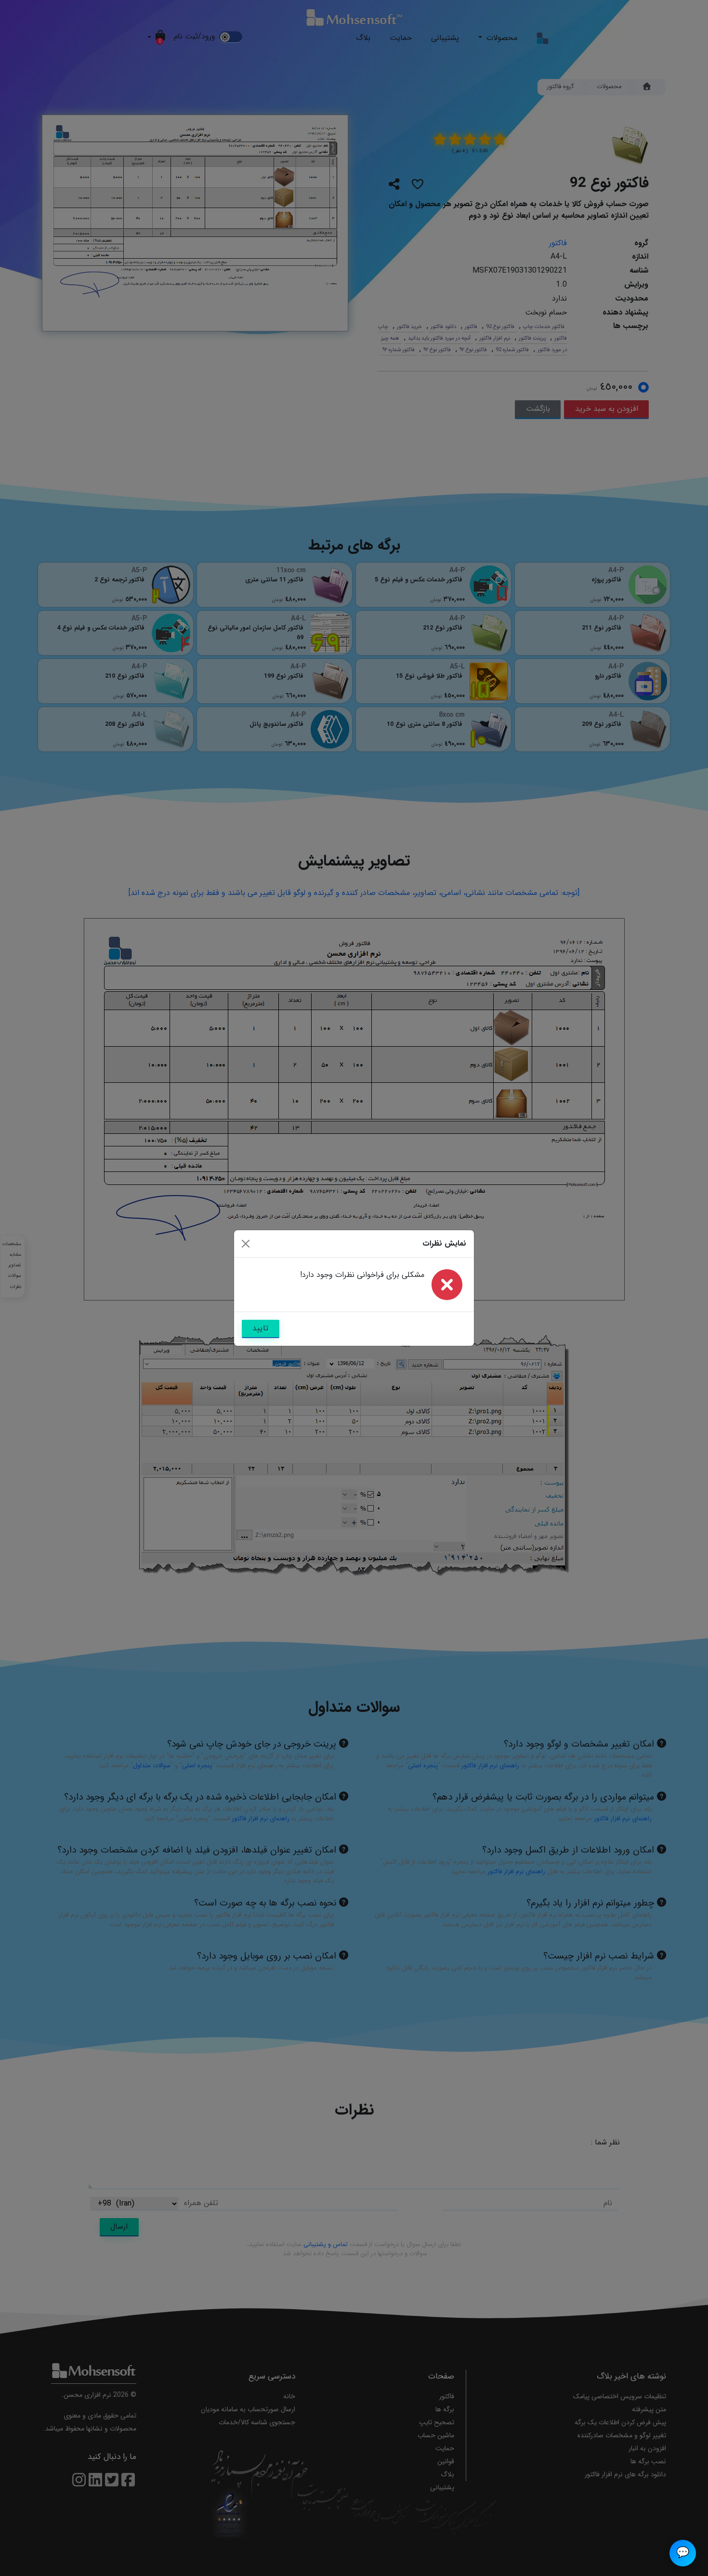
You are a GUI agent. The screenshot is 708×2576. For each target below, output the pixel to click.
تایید (260, 1328)
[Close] (246, 1244)
